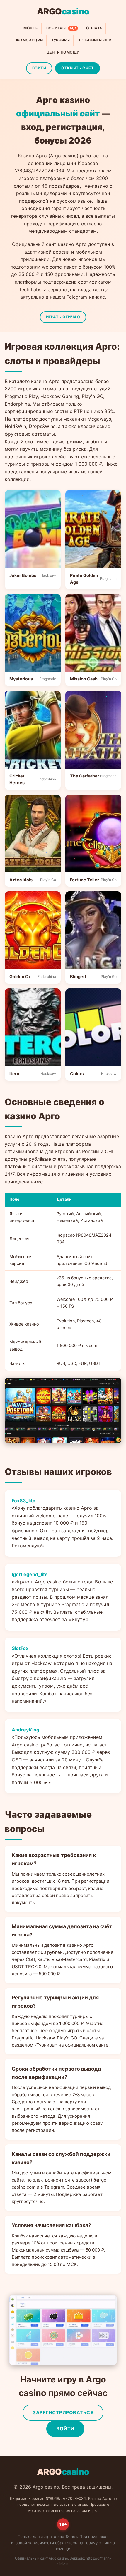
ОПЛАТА (94, 28)
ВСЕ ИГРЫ (61, 28)
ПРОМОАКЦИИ (29, 40)
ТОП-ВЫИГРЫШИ (95, 40)
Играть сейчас (63, 317)
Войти (65, 2429)
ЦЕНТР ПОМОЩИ (63, 52)
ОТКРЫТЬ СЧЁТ (78, 68)
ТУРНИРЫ (61, 40)
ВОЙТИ (39, 68)
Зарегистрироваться (63, 2412)
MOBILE (31, 28)
